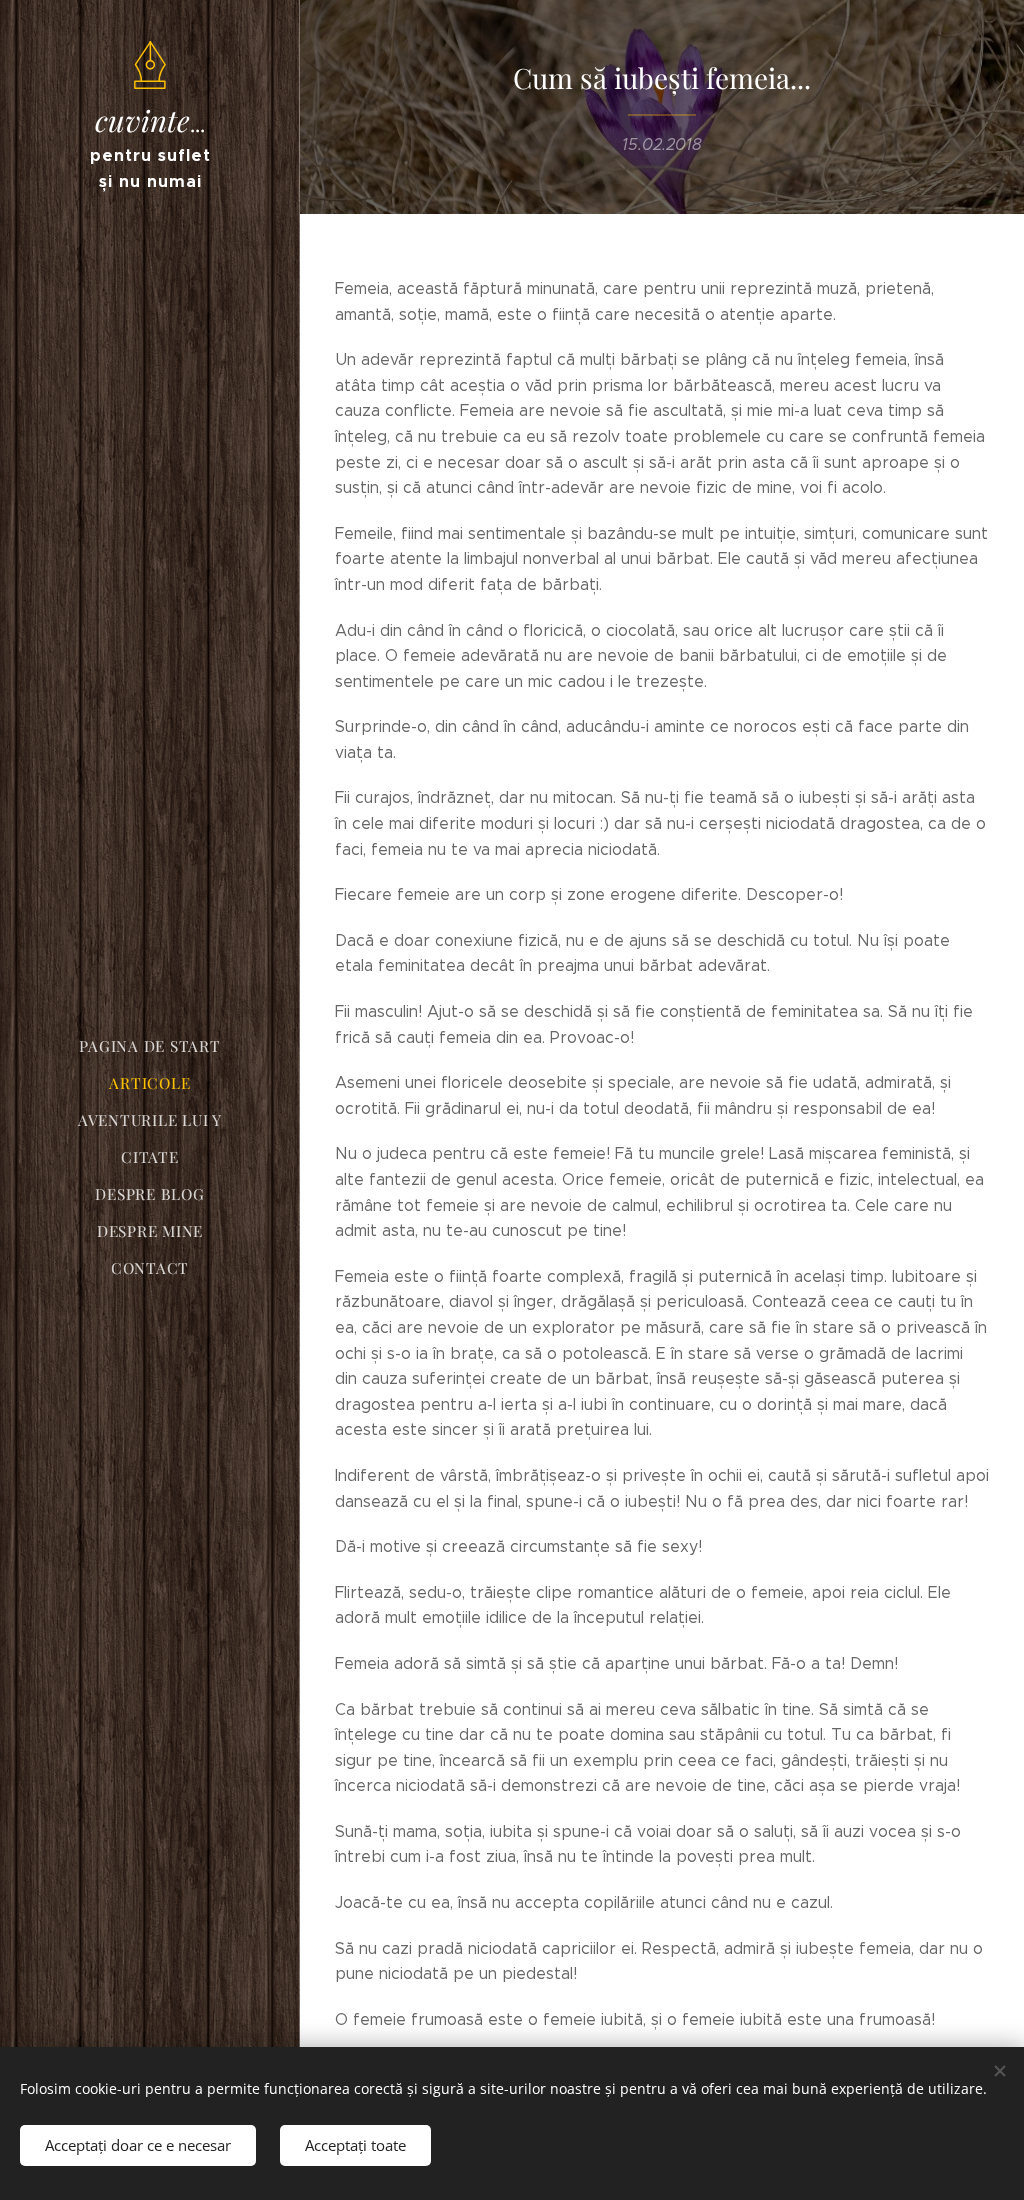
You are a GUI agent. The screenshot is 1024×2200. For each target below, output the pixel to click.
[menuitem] (150, 1046)
